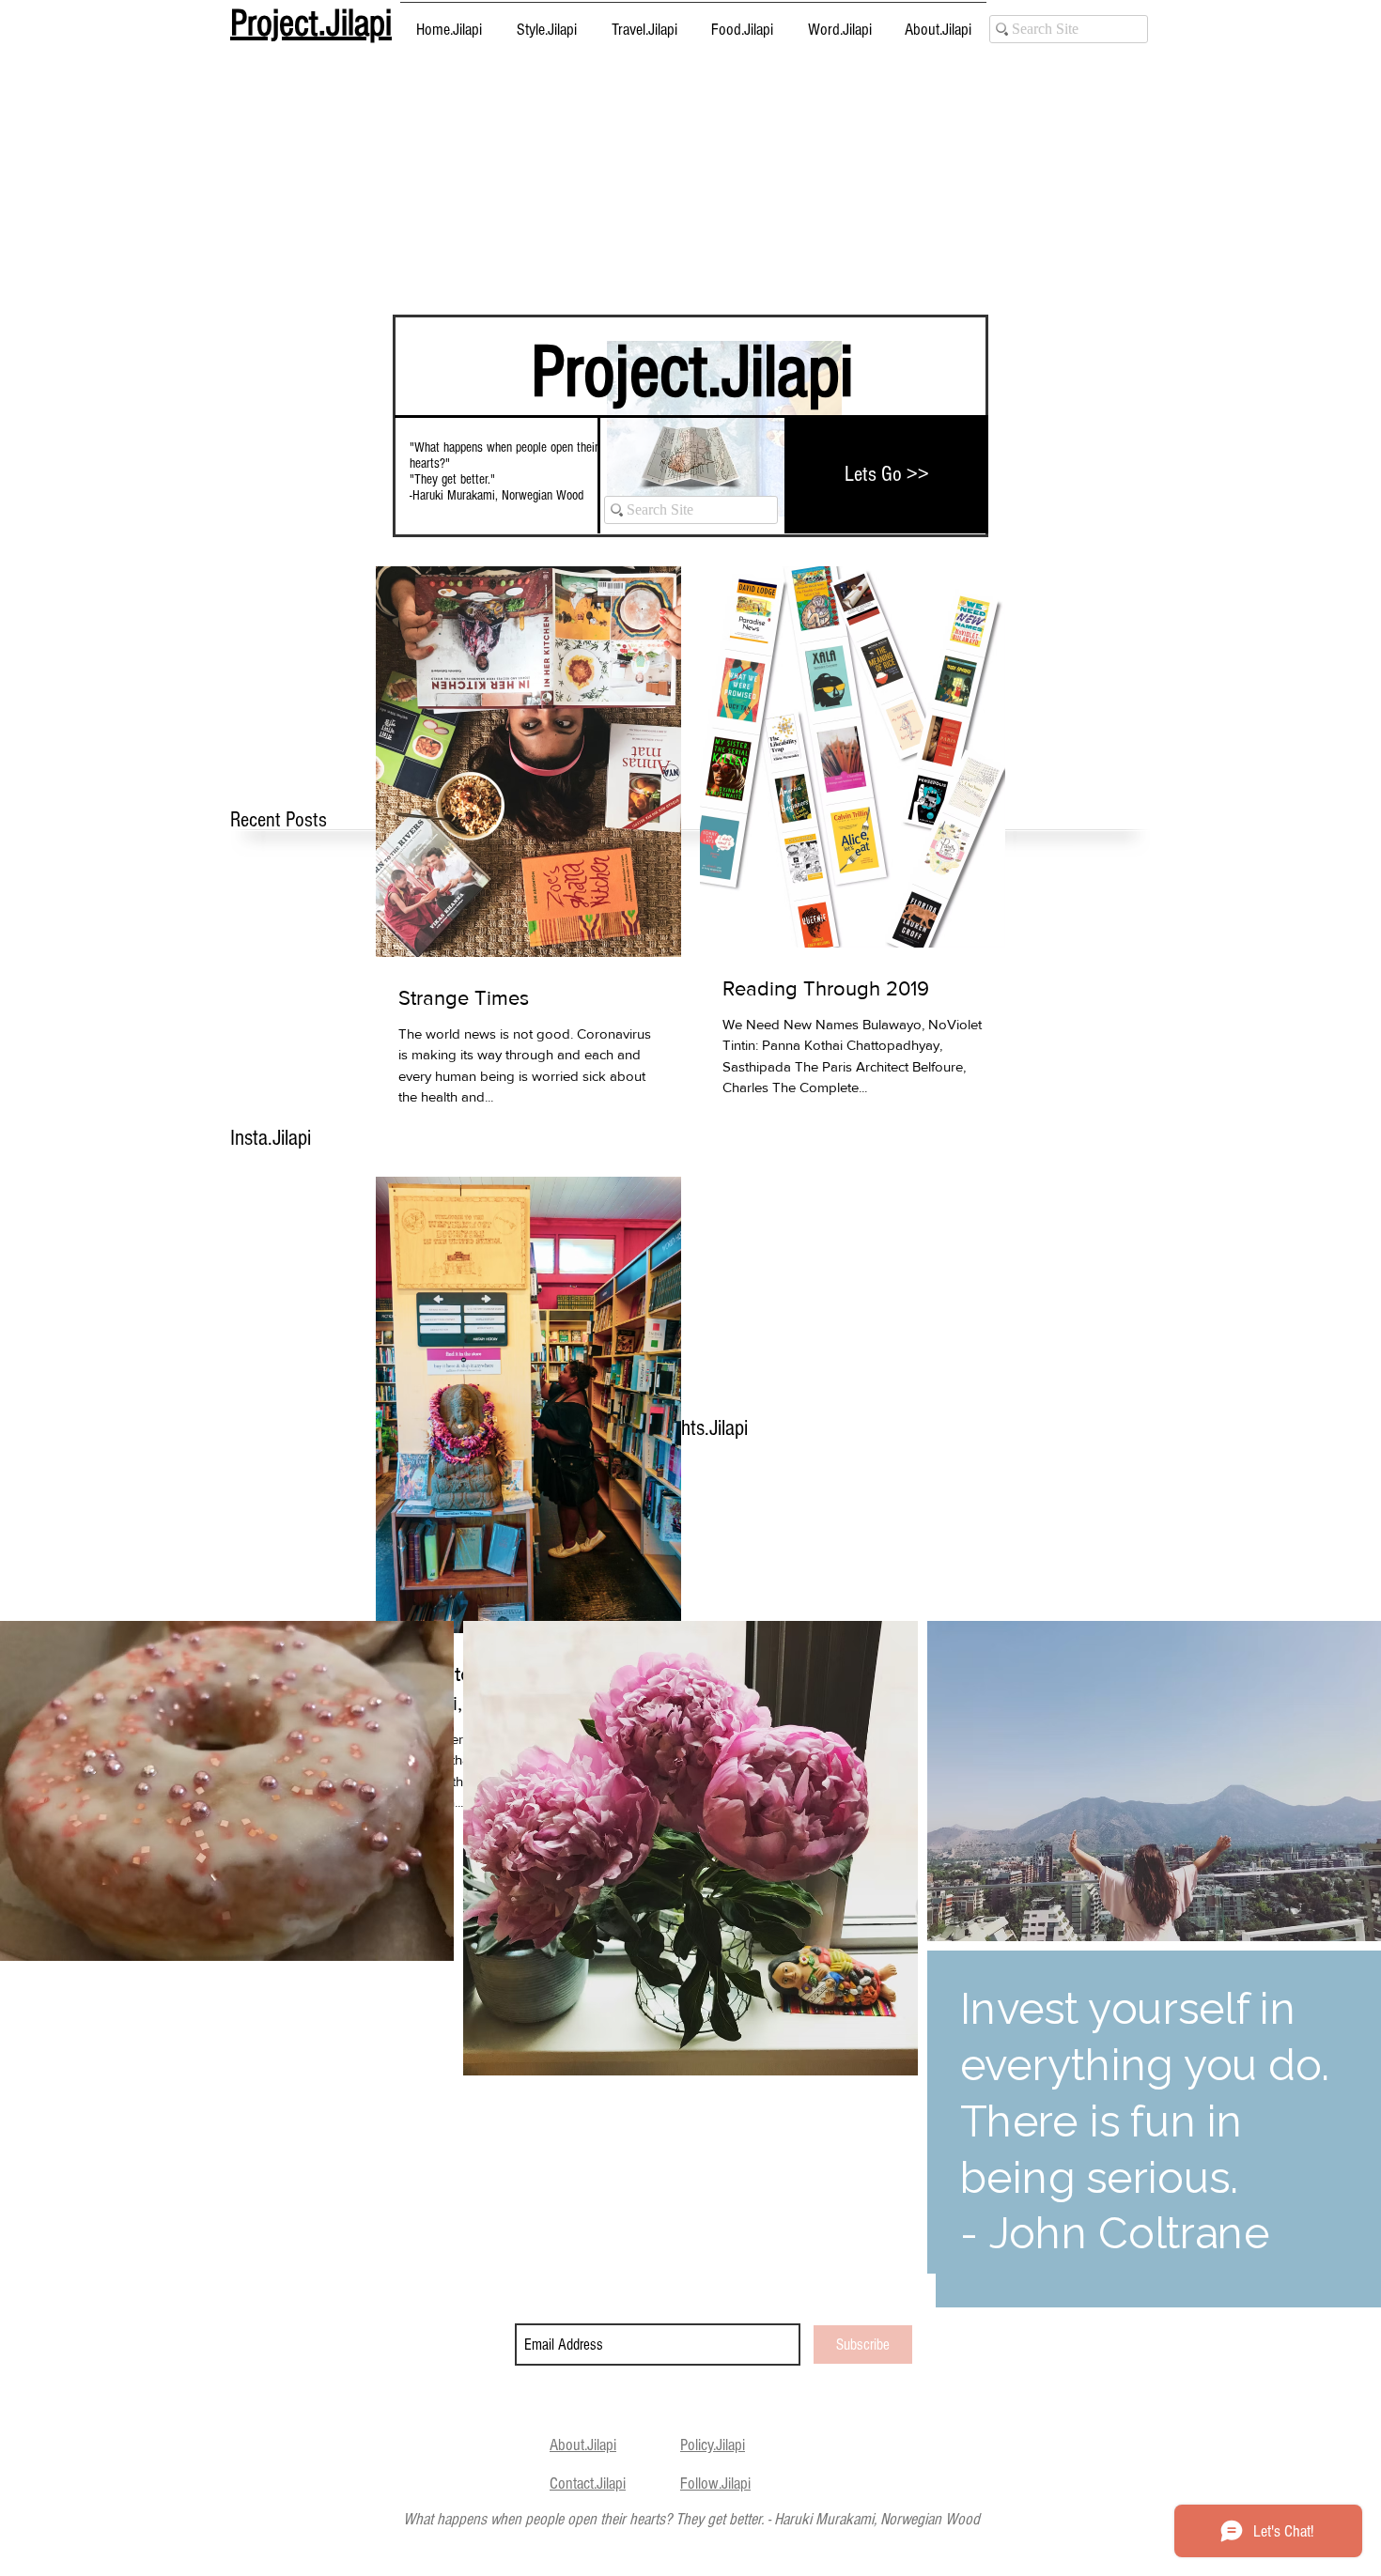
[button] (547, 22)
